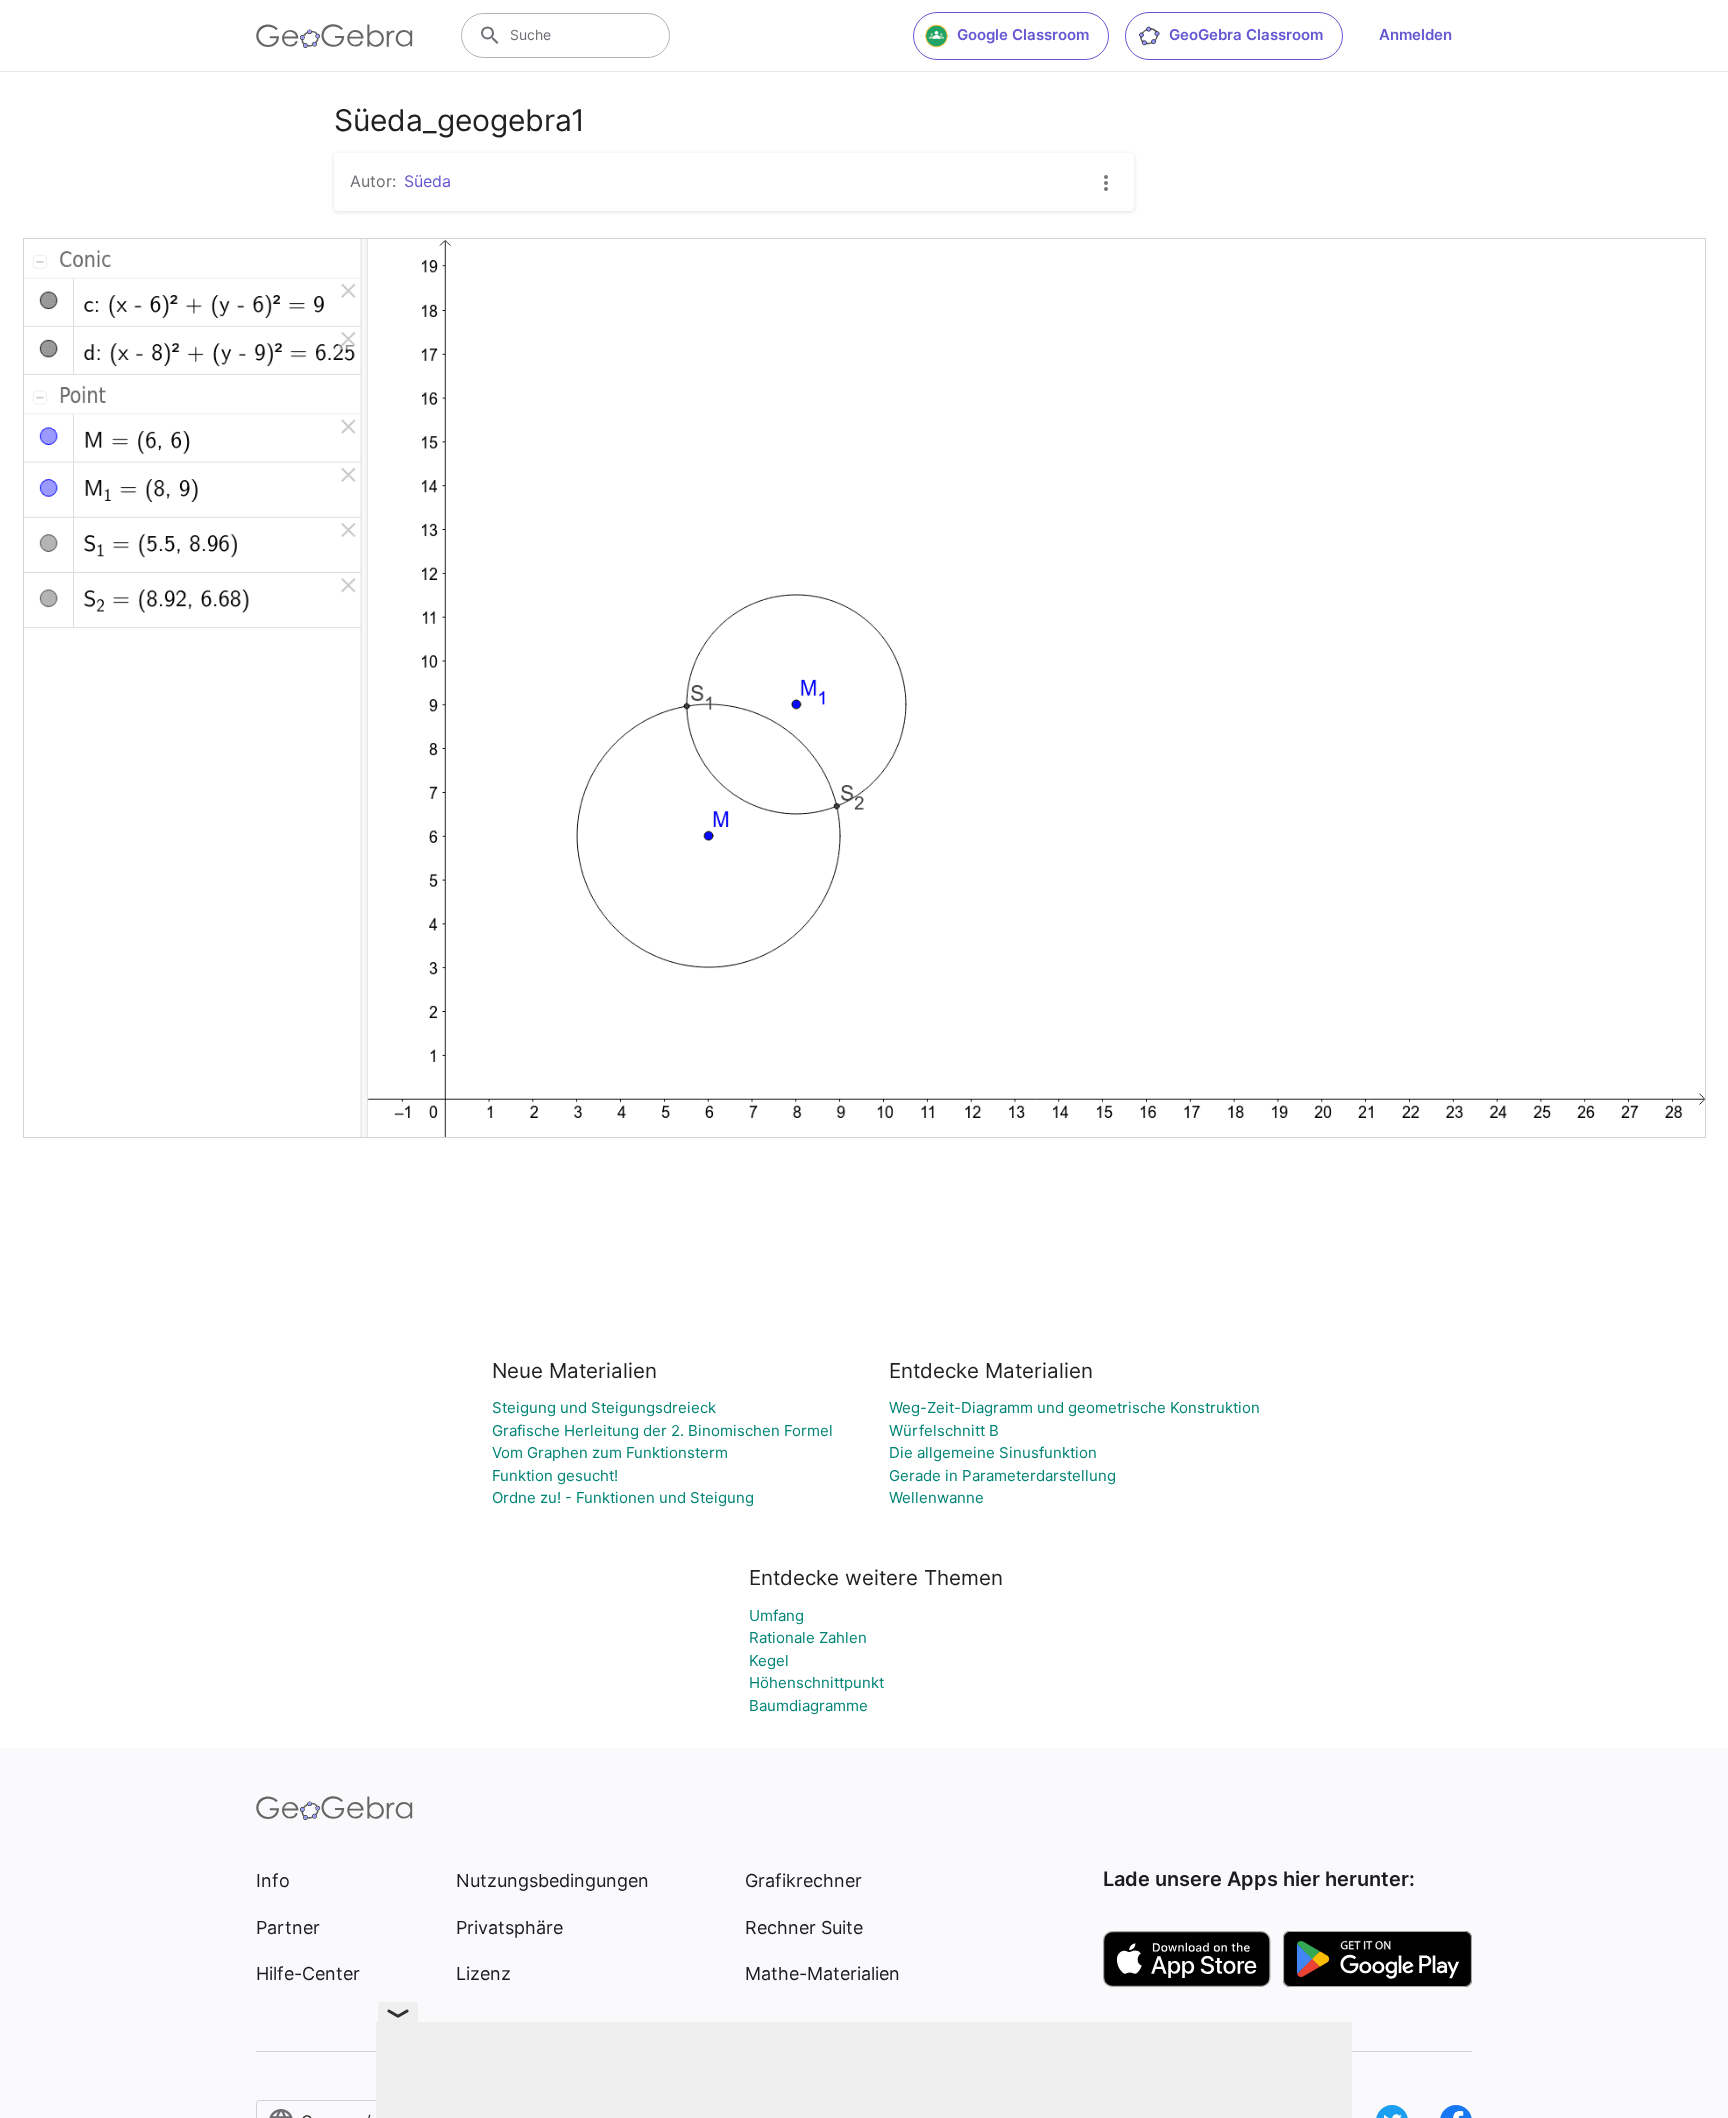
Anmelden (1415, 34)
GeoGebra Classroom (1246, 34)
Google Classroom (1023, 34)
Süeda (427, 181)
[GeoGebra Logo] (334, 36)
